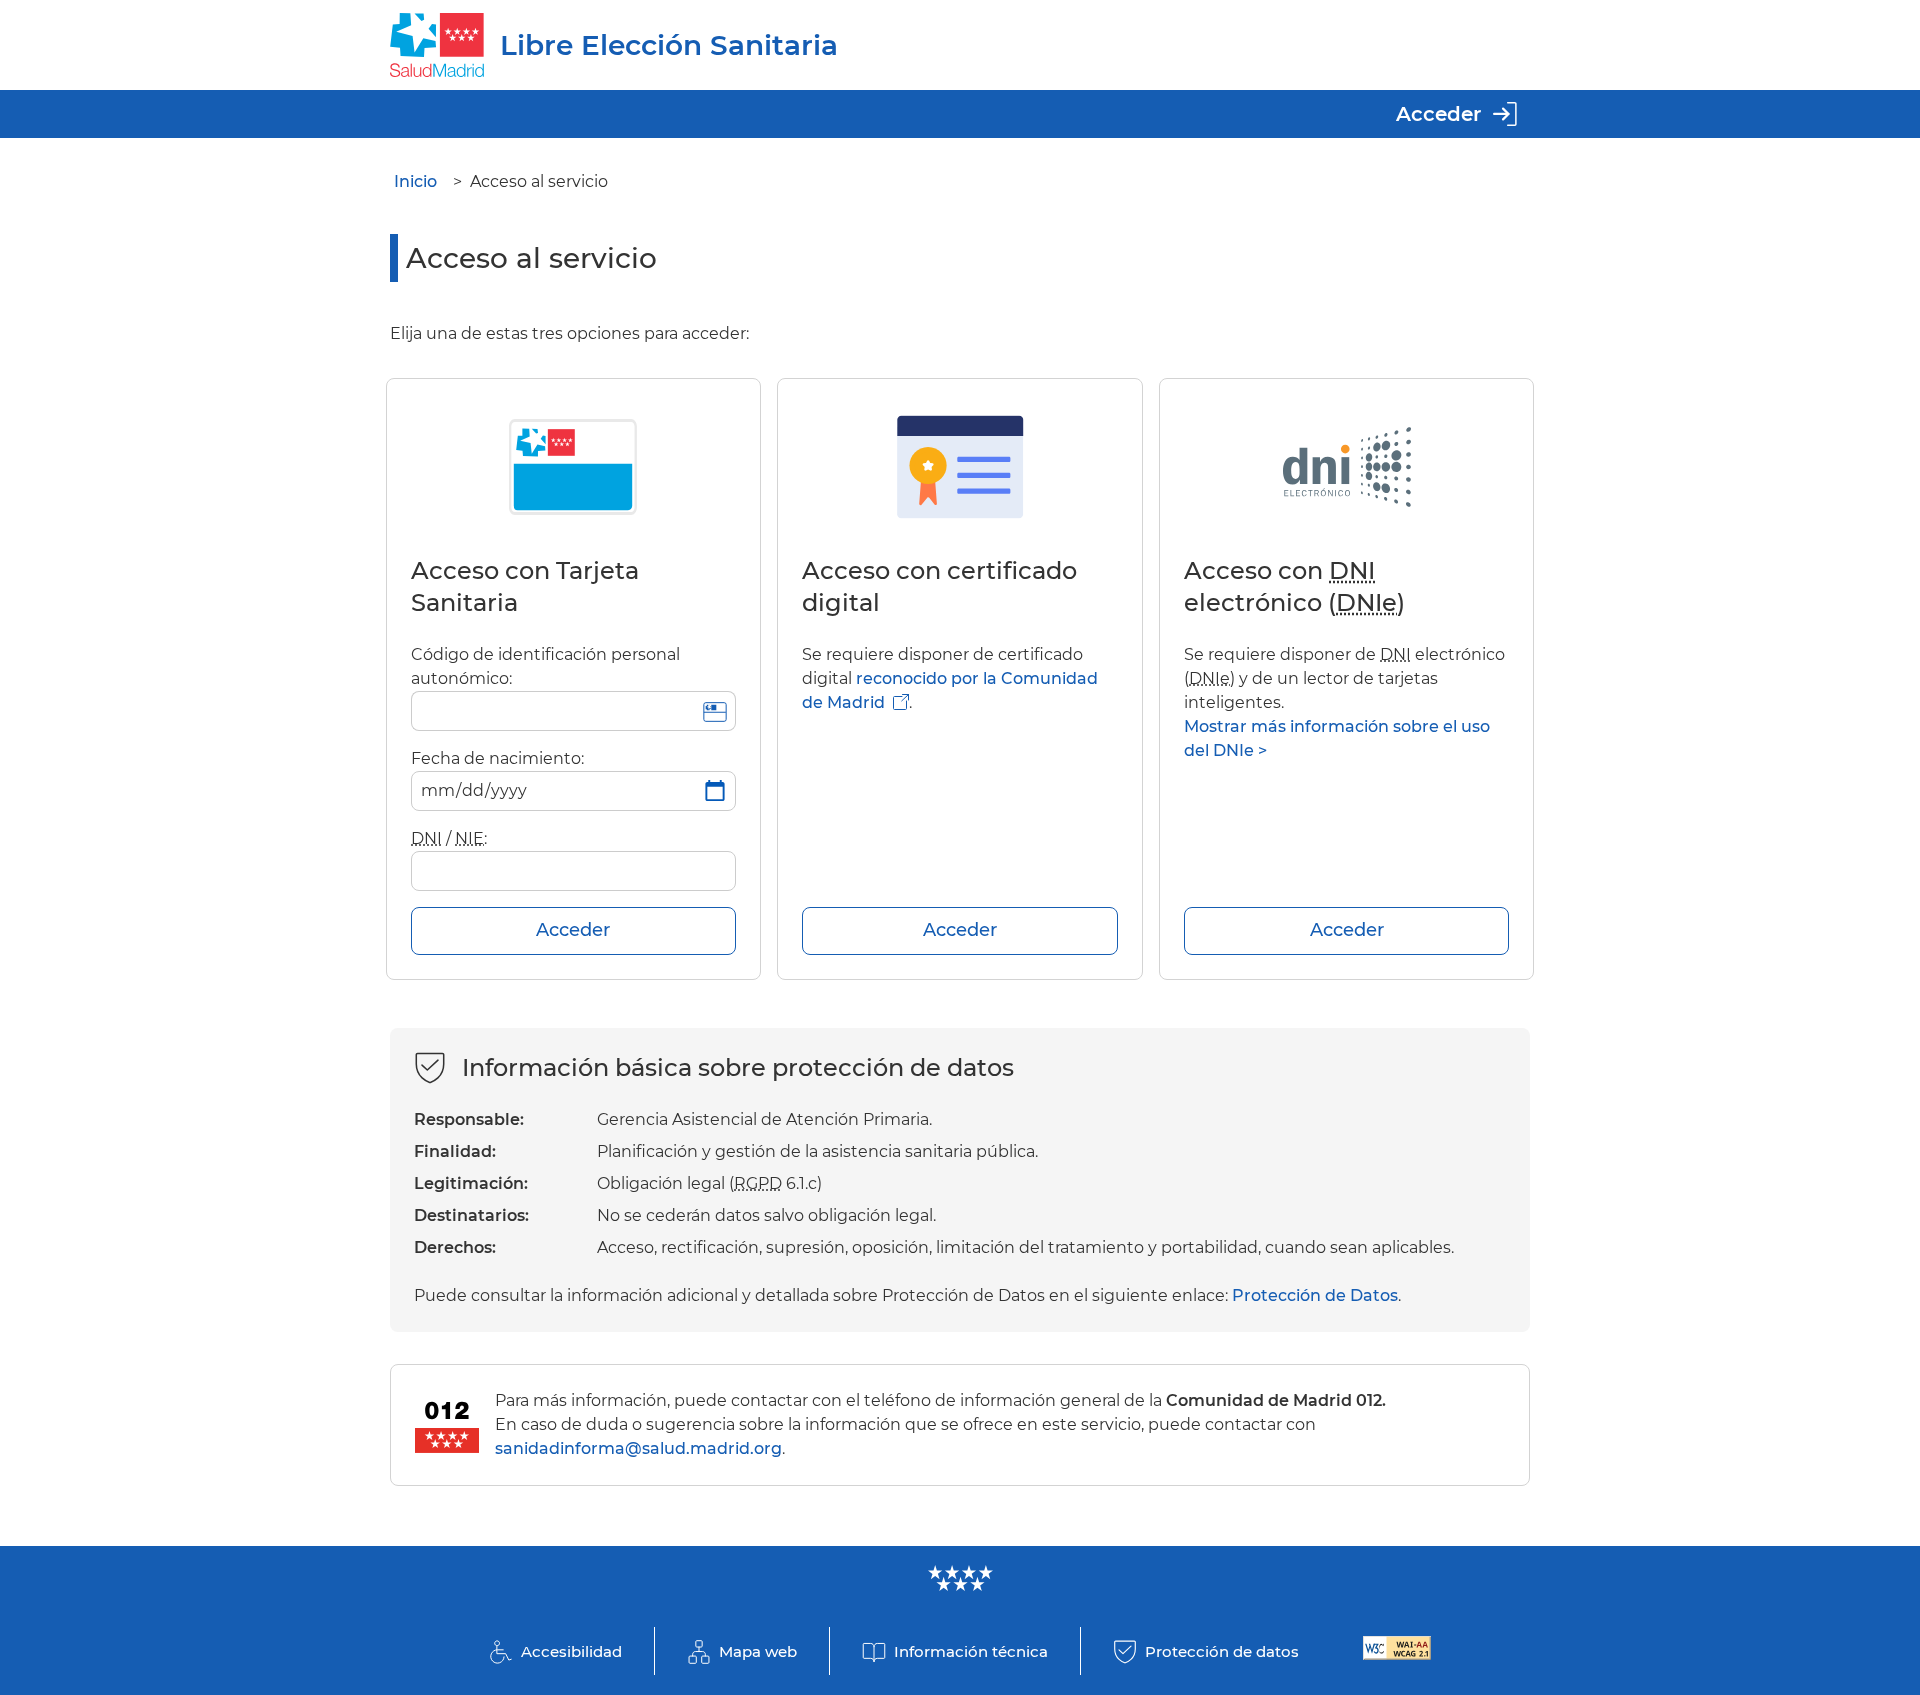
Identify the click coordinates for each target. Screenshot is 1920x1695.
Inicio (415, 181)
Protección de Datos (1315, 1295)
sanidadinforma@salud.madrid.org (638, 1448)
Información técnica (971, 1651)
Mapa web (758, 1651)
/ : (449, 838)
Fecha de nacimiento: (497, 758)
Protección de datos (1222, 1651)
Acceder (1438, 114)
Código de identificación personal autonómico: (545, 666)
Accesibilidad (571, 1651)
